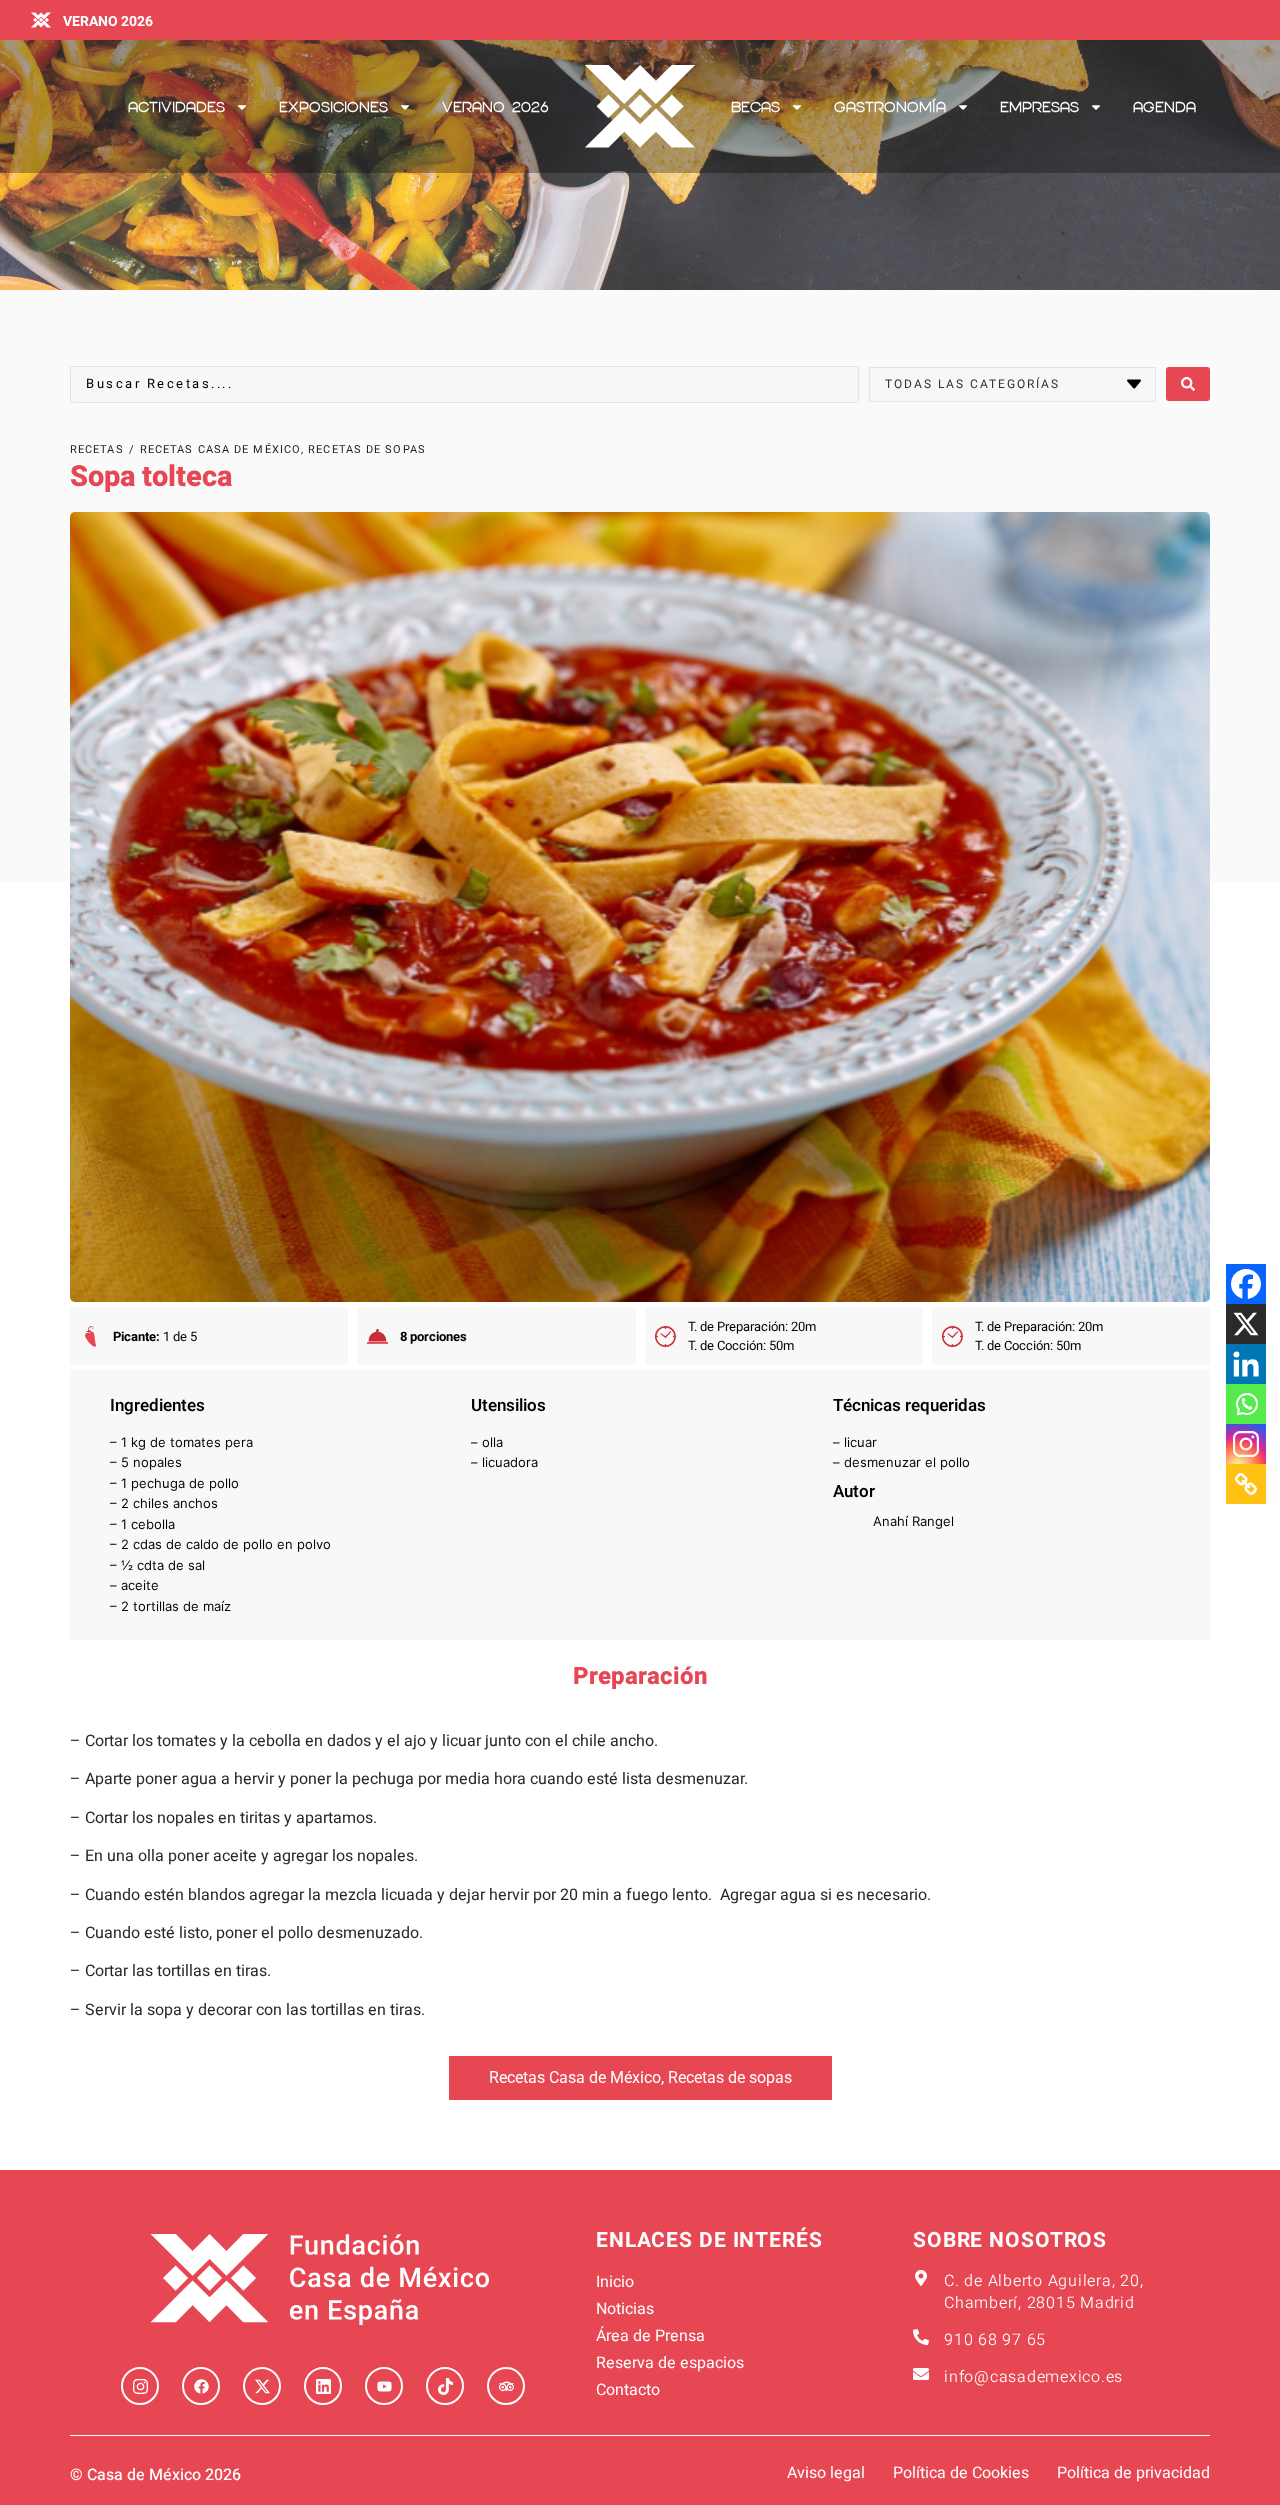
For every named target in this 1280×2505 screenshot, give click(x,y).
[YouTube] (384, 2386)
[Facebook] (1246, 1284)
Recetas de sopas (730, 2077)
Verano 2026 (495, 107)
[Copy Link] (1246, 1484)
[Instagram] (1246, 1444)
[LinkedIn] (323, 2386)
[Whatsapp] (1246, 1404)
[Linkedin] (1246, 1364)
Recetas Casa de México (575, 2077)
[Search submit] (1188, 384)
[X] (1246, 1324)
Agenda (1164, 107)
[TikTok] (445, 2386)
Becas (755, 107)
